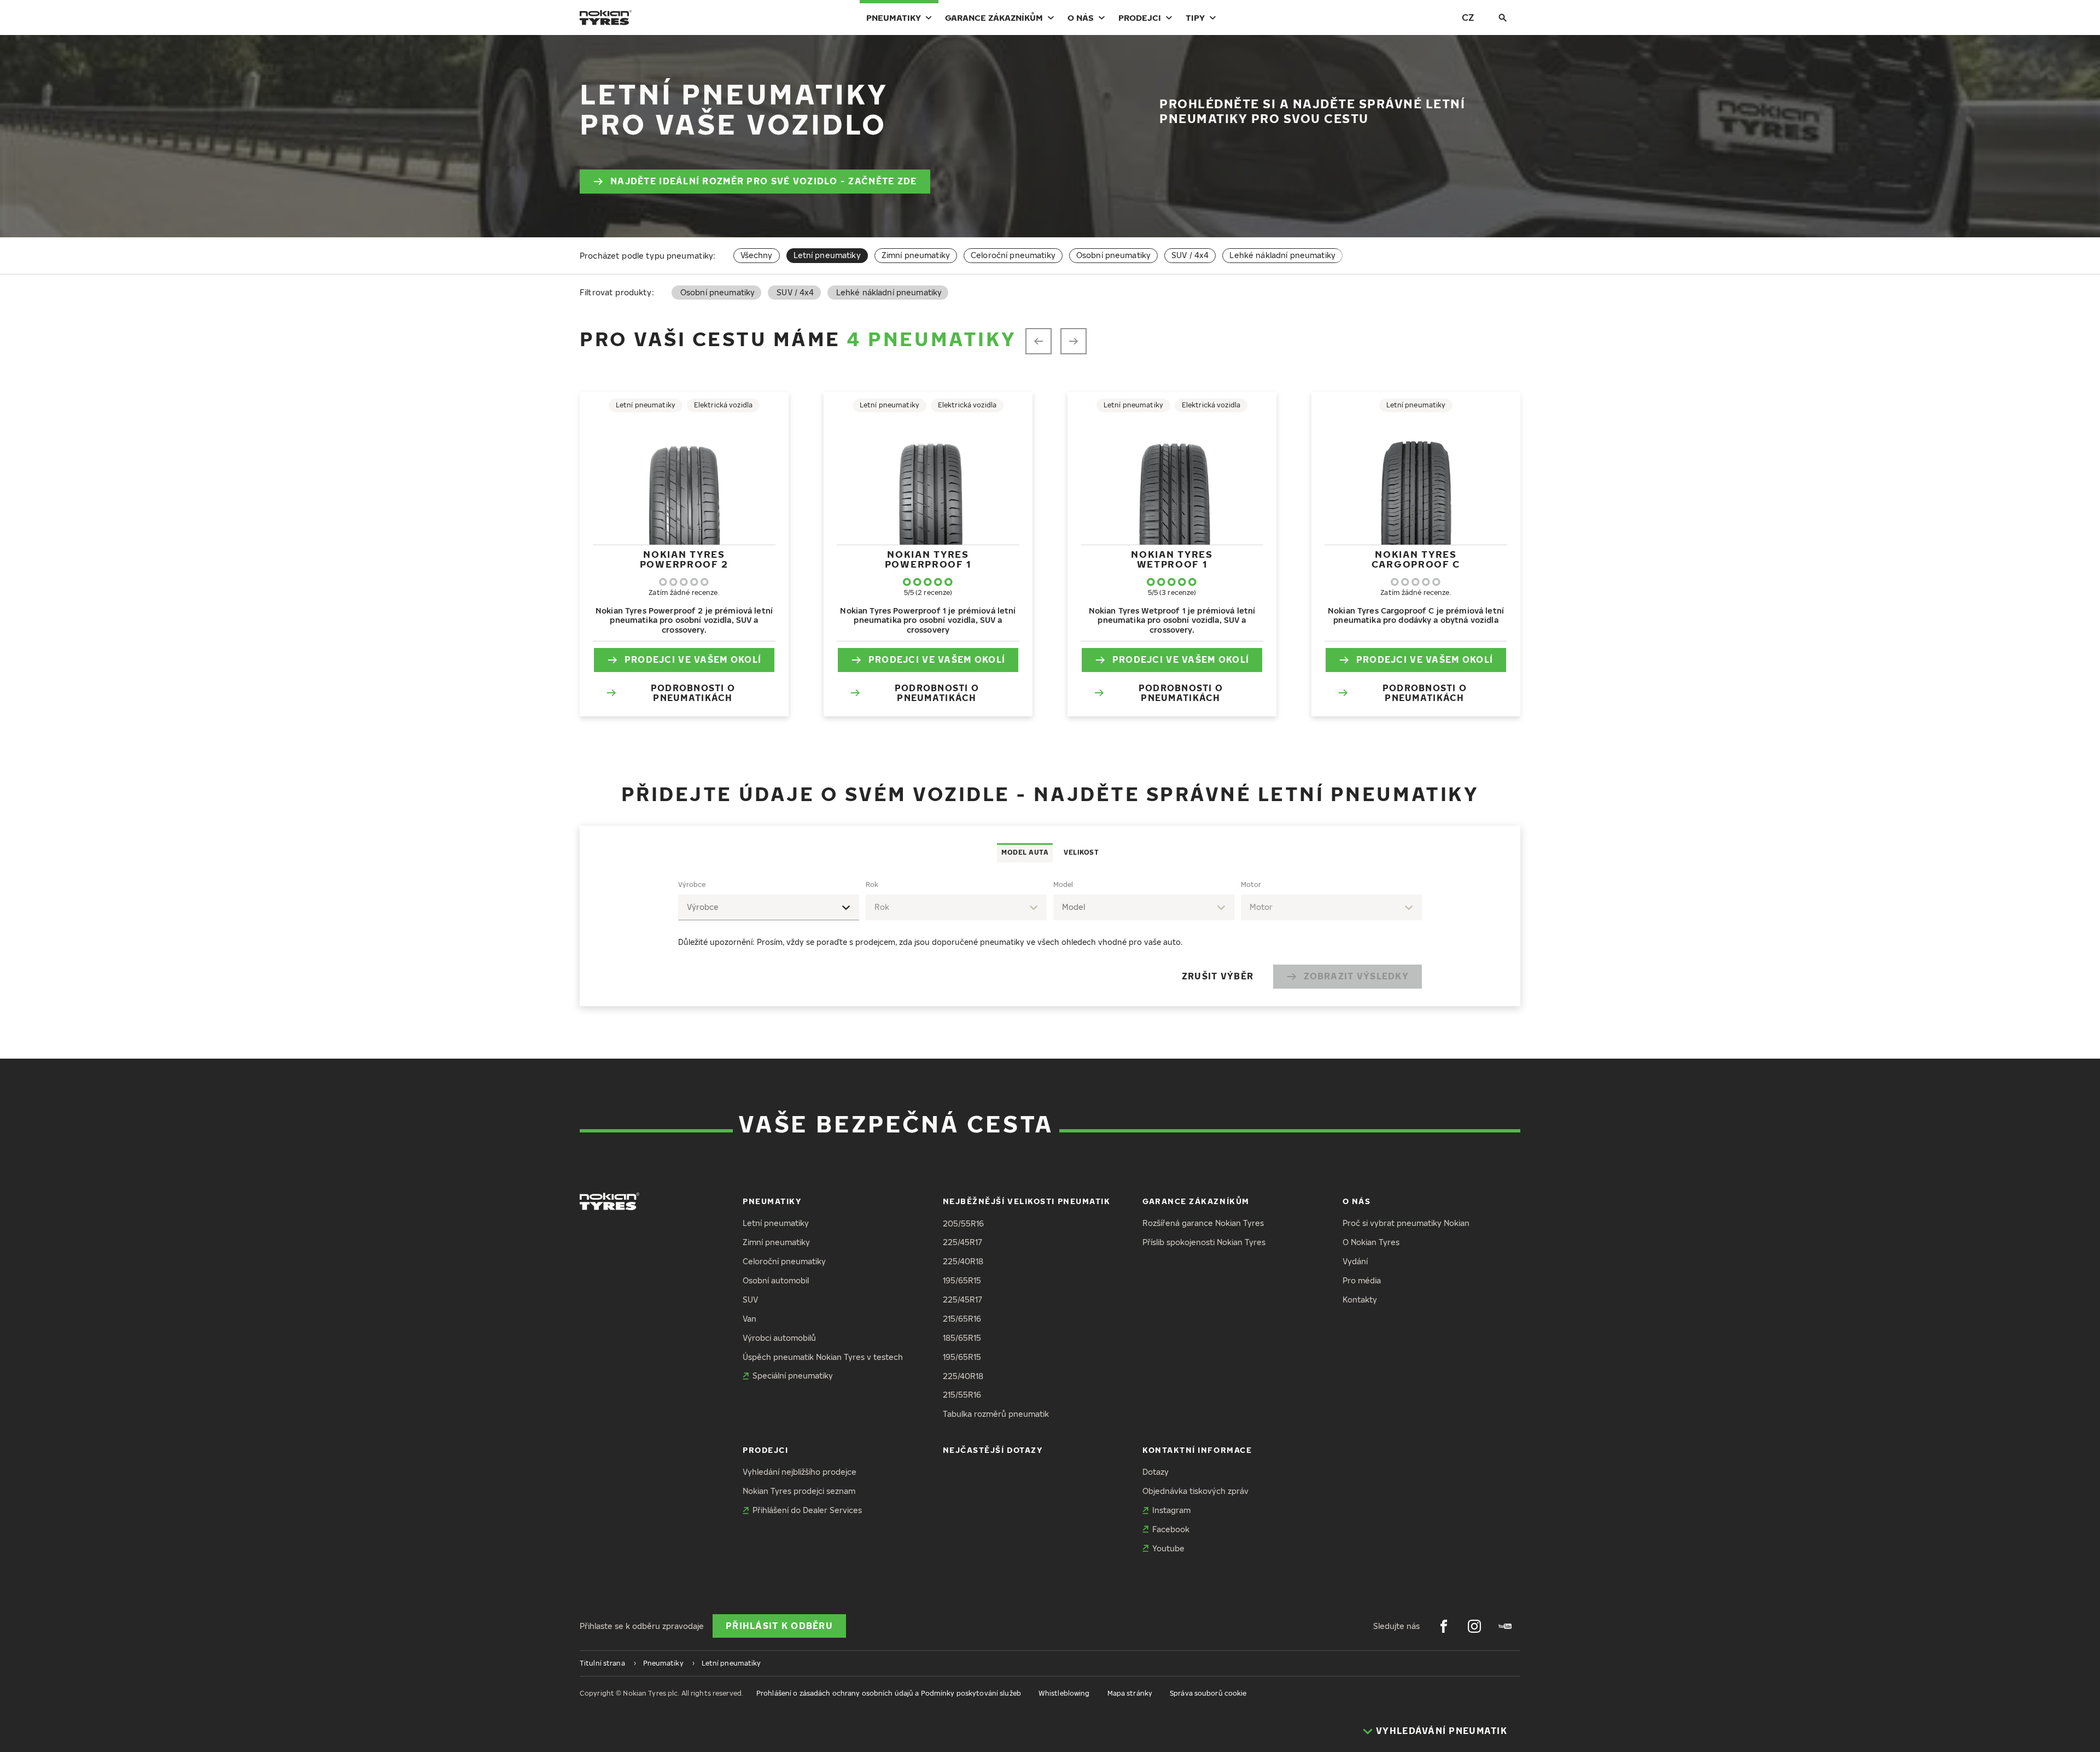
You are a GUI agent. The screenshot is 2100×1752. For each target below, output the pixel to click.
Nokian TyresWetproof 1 (1172, 559)
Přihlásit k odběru (779, 1626)
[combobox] (769, 907)
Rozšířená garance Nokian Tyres (1203, 1223)
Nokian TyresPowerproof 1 (928, 559)
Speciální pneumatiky (793, 1376)
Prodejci (1140, 17)
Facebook (1171, 1529)
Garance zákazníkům (994, 17)
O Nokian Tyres (1371, 1242)
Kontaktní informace (1197, 1450)
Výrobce (692, 884)
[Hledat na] (1503, 17)
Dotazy (1156, 1472)
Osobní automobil (776, 1280)
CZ (1468, 17)
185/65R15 (962, 1338)
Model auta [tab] (1025, 852)
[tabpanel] (1050, 934)
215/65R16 (962, 1319)
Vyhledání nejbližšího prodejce (800, 1472)
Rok (872, 884)
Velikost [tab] (1081, 852)
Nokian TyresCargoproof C (1416, 559)
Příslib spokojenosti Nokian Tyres (1204, 1242)
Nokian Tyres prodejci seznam (799, 1491)
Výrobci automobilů (779, 1338)
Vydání (1355, 1261)
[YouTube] (1505, 1626)
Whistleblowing (1064, 1693)
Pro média (1362, 1280)
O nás (1081, 17)
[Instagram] (1474, 1626)
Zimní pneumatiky (916, 255)
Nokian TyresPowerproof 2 (684, 559)
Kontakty (1360, 1300)
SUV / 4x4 (1190, 255)
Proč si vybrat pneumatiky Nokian (1406, 1223)
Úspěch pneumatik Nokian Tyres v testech (823, 1357)
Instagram (1171, 1510)
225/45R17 (962, 1242)
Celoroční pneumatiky (1013, 255)
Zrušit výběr (1218, 976)
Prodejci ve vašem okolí (693, 659)
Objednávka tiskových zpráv (1195, 1491)
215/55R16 (962, 1395)
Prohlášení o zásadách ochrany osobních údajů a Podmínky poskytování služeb (889, 1693)
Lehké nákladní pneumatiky (1282, 255)
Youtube (1168, 1548)
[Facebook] (1444, 1626)
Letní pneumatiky (776, 1223)
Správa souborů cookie (1208, 1693)
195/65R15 (962, 1280)
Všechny (757, 255)
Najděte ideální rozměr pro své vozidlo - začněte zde (764, 181)
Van (749, 1319)
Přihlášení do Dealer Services (807, 1510)
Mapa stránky (1130, 1693)
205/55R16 (963, 1224)
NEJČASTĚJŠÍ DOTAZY (993, 1450)
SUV (750, 1300)
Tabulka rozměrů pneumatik (996, 1414)
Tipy (1195, 17)
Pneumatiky (894, 17)
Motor (1251, 884)
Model (1063, 884)
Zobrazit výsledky (1356, 976)
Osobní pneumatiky (1113, 255)
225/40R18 (963, 1261)
